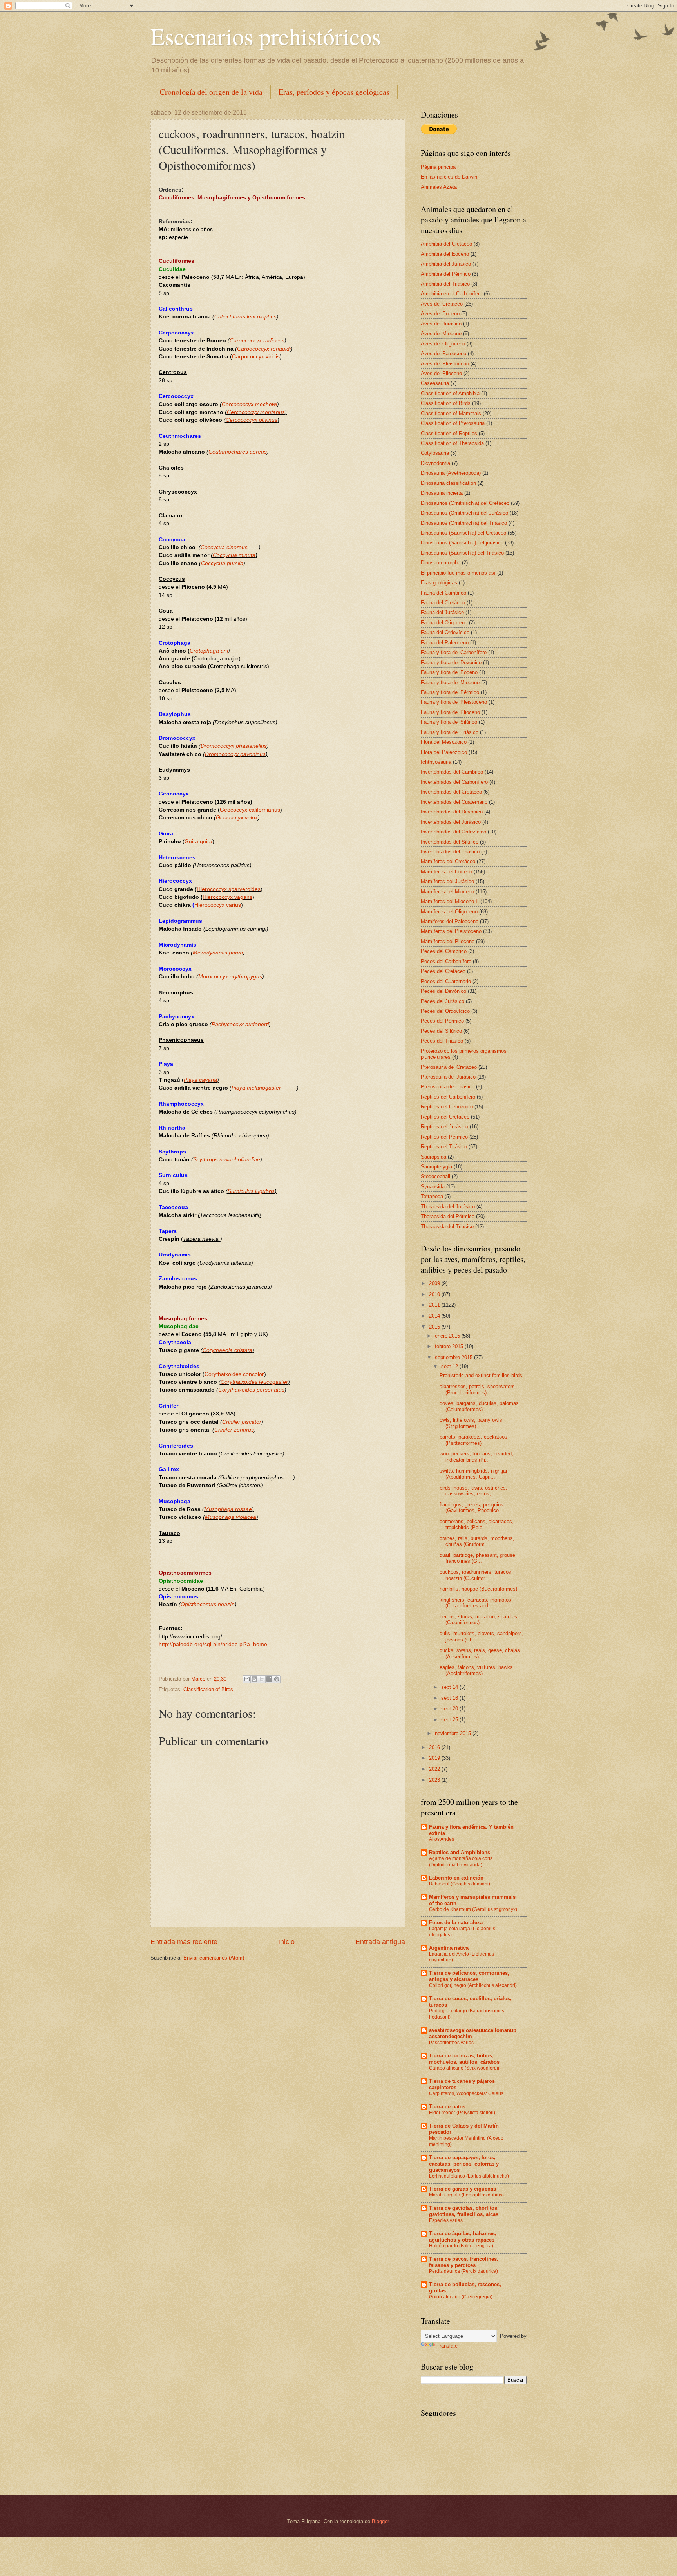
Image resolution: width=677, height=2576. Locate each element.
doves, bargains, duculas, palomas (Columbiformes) (479, 1406)
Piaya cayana (200, 1080)
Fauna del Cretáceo (443, 603)
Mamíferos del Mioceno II (450, 901)
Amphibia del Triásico (445, 284)
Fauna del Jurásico (442, 612)
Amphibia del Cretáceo (446, 244)
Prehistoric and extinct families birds (481, 1375)
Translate (447, 2346)
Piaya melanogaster (264, 1088)
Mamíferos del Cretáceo (448, 861)
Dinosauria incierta (442, 493)
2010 (435, 1294)
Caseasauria (435, 383)
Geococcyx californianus (250, 810)
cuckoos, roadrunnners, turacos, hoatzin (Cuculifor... (476, 1575)
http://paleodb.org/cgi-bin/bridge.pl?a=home (213, 1644)
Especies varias (446, 2220)
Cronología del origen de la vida (211, 92)
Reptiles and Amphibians (460, 1852)
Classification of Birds (208, 1689)
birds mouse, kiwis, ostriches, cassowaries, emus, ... (473, 1491)
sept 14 (450, 1687)
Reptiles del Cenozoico (447, 1107)
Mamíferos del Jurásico (447, 881)
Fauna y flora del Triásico (450, 732)
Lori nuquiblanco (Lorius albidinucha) (469, 2176)
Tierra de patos (447, 2107)
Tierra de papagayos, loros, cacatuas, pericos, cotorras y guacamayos (464, 2164)
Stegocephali (435, 1176)
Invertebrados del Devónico (452, 812)
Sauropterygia (436, 1167)
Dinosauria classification (448, 483)
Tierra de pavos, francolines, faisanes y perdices (464, 2262)
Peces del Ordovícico (445, 1011)
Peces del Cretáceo (443, 971)
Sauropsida (434, 1157)
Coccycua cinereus (224, 547)
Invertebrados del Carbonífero (454, 782)
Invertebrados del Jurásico (451, 822)
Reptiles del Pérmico (444, 1137)
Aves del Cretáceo (442, 304)
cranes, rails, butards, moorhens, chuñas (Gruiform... (477, 1541)
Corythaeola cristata (227, 1350)
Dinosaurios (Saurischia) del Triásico (462, 553)
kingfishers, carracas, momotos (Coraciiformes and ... (475, 1603)
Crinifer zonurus (234, 1430)
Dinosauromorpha (441, 563)
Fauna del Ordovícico (445, 632)
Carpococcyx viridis (256, 357)
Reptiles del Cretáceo (445, 1117)
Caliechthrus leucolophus (245, 317)
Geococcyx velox (237, 818)
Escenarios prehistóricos (266, 36)
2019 (435, 1758)
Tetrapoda (432, 1196)
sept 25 (450, 1720)
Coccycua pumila (222, 563)
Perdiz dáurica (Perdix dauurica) (463, 2271)
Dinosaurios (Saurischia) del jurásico (462, 543)
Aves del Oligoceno (443, 344)
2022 (435, 1769)
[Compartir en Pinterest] (277, 1679)
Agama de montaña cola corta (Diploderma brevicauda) (461, 1862)
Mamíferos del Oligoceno (449, 912)
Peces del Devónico (443, 991)
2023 (435, 1780)
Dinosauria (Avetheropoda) (451, 473)
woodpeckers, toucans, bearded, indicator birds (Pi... (476, 1457)
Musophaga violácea (231, 1517)
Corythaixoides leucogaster (254, 1382)
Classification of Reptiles (449, 433)
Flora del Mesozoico (444, 742)
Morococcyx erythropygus (230, 977)
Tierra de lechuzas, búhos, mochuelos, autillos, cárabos (464, 2059)
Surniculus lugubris (251, 1191)
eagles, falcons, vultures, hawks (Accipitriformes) (476, 1670)
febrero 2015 (450, 1346)
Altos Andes (442, 1839)
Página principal (439, 167)
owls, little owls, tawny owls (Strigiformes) (471, 1423)
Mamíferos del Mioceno (447, 892)
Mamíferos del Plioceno (448, 941)
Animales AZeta (439, 187)
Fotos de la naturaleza (456, 1923)
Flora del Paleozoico (444, 752)
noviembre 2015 (454, 1733)
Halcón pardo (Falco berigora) (461, 2246)
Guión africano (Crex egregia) (461, 2297)
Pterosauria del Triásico (448, 1087)
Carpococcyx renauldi (264, 349)
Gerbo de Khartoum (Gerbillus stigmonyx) (473, 1909)
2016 (435, 1747)
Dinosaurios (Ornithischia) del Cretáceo (465, 503)
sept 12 (450, 1366)
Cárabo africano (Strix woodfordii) (465, 2068)
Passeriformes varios (451, 2043)
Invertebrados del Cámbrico (452, 772)
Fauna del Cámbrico (443, 593)
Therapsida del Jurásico (448, 1207)
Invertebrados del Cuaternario (454, 802)
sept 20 (450, 1709)
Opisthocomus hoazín (208, 1604)
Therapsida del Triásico (447, 1227)
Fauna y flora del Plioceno (450, 712)
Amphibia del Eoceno (445, 254)
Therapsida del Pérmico (448, 1216)
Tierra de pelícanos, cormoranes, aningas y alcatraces (469, 1976)
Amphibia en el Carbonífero (452, 294)
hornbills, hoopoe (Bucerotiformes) (478, 1589)
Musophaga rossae (228, 1509)
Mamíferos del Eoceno (446, 872)
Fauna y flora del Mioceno (450, 682)
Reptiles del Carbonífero (448, 1097)
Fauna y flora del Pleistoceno (454, 702)
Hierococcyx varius (218, 905)
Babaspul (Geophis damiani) (460, 1884)
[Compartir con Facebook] (269, 1679)
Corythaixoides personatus (251, 1390)
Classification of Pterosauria (453, 423)
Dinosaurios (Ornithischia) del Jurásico (464, 513)
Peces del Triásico (442, 1041)
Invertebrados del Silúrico (450, 842)
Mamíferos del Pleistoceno (451, 931)
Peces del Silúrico (441, 1031)
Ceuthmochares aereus (238, 452)
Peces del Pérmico (442, 1021)
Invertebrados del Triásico (450, 852)
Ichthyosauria (436, 762)
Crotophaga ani (209, 651)
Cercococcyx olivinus (252, 420)
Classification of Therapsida (452, 443)
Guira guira (198, 841)
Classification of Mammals (451, 413)
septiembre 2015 (454, 1357)
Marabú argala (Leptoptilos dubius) (466, 2195)
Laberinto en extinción (456, 1878)
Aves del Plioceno (441, 373)
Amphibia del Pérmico (446, 274)
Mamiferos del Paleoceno (450, 921)
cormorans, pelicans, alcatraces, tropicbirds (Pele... (477, 1524)
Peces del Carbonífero (446, 961)
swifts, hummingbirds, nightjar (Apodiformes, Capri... (473, 1474)
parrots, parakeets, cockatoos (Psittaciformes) (473, 1440)
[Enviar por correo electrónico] (247, 1679)
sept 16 (450, 1698)
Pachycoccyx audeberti (240, 1024)
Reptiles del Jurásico (444, 1127)
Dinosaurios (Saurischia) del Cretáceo (463, 533)
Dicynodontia (435, 463)
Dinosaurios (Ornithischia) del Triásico (464, 523)
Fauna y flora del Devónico (451, 663)
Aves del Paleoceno (443, 353)
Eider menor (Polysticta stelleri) (462, 2113)
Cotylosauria (435, 453)
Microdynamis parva (218, 953)
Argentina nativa (449, 1948)
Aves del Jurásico (441, 324)
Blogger (380, 2521)
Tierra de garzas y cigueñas (462, 2189)
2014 (435, 1316)
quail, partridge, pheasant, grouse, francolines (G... (478, 1558)
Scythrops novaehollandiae (227, 1160)
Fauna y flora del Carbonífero (454, 652)
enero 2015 (448, 1336)
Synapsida (433, 1187)
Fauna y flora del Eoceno (449, 672)
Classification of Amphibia (450, 393)
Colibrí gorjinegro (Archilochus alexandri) (473, 1985)
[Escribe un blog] (254, 1679)
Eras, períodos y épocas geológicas (334, 92)
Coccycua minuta (234, 555)
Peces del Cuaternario (446, 981)
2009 (435, 1283)
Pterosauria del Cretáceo (449, 1067)
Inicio (286, 1942)
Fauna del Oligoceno (444, 623)
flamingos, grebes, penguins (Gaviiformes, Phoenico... (472, 1508)
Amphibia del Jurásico (446, 264)
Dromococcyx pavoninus (235, 754)
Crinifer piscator (242, 1422)
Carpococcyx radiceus (257, 341)
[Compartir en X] (262, 1679)
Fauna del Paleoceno (445, 643)
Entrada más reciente (184, 1942)
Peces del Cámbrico (444, 951)
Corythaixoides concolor (234, 1374)
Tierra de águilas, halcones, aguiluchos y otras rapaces (463, 2237)
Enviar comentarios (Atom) (214, 1958)
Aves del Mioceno (441, 334)
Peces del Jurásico (443, 1001)
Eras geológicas (439, 583)
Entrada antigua (380, 1942)
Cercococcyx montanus (256, 412)
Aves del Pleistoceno (445, 364)
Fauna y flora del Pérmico (450, 692)
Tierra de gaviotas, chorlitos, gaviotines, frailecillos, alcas (464, 2211)
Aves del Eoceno (440, 314)
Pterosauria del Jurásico (448, 1077)
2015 (435, 1327)
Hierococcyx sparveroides (229, 889)
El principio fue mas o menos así (458, 573)
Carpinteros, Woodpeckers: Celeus (466, 2093)
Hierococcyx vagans (227, 897)
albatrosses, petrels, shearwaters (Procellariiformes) (477, 1389)
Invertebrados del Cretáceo (451, 792)
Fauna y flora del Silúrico (449, 722)
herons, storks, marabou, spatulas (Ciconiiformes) (478, 1620)
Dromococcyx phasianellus (234, 746)
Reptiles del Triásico (444, 1147)
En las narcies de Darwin (449, 177)
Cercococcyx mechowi (249, 404)
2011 (435, 1305)
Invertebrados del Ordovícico (453, 832)
